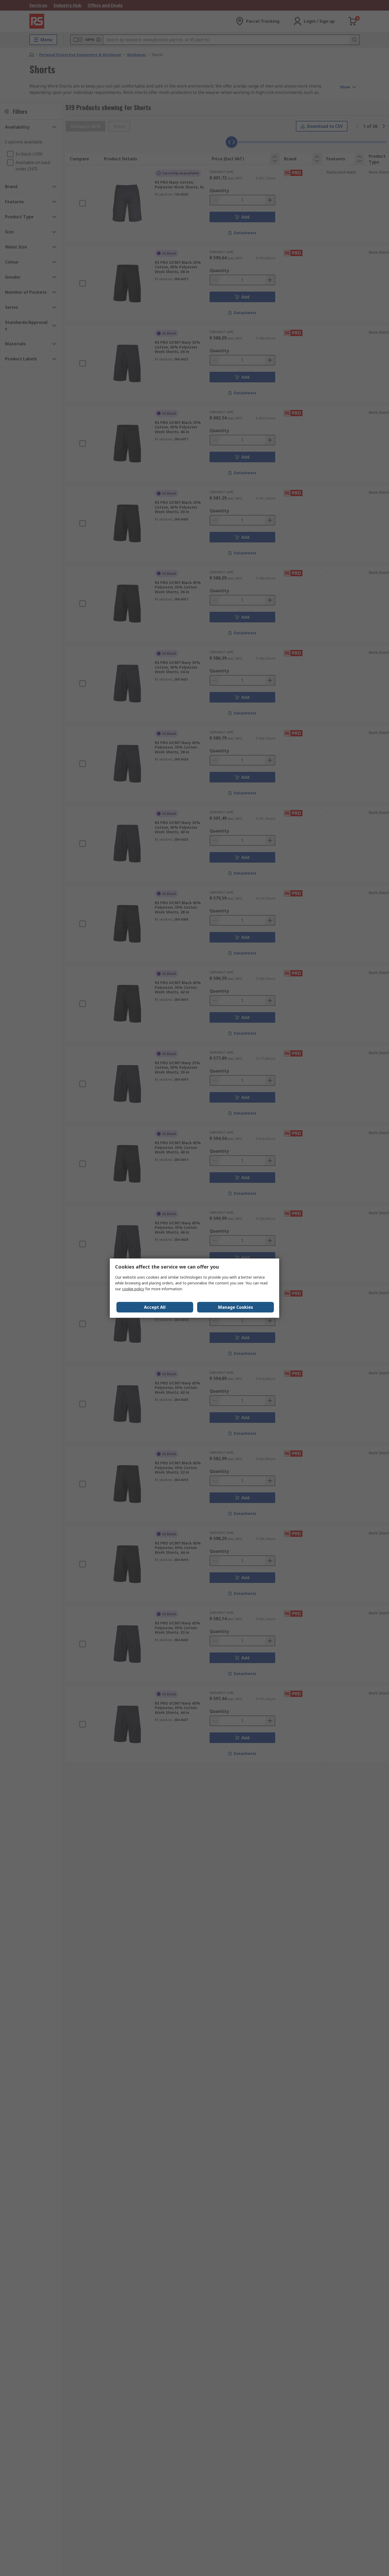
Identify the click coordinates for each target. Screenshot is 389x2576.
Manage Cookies (236, 1307)
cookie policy (133, 1289)
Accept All (155, 1307)
